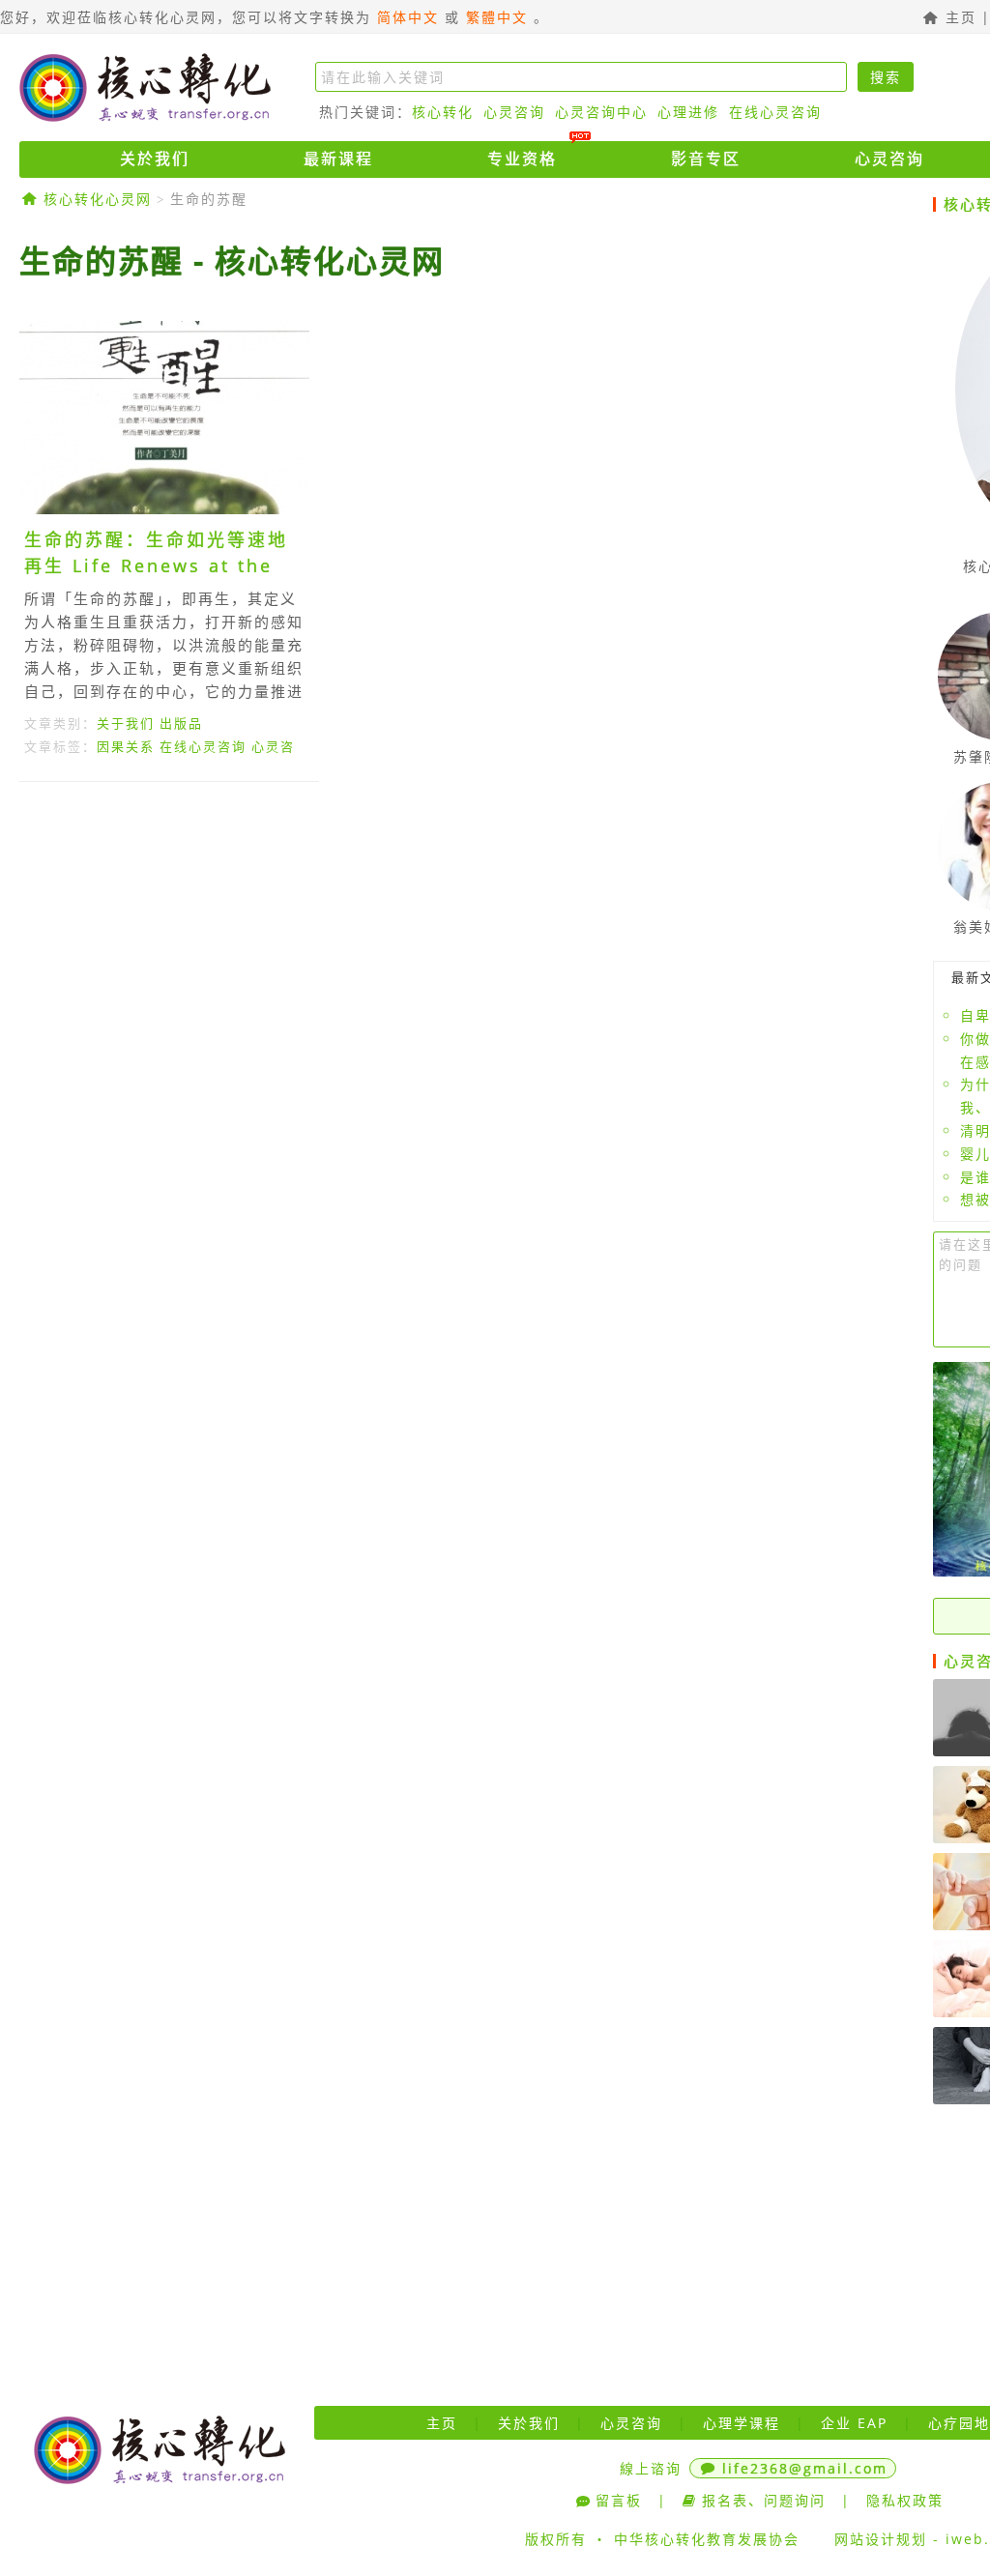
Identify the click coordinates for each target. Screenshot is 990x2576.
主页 (958, 17)
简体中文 (408, 17)
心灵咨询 (514, 112)
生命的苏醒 (209, 199)
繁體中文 (497, 17)
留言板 (619, 2500)
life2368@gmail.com (805, 2468)
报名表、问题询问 (764, 2500)
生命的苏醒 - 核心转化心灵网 (232, 260)
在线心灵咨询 (775, 112)
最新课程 (338, 159)
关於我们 (155, 159)
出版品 (181, 723)
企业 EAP (854, 2423)
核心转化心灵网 (145, 87)
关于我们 (126, 723)
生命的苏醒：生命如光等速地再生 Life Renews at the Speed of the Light (156, 565)
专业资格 (522, 159)
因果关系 (126, 746)
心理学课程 (742, 2423)
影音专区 (706, 159)
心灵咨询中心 (601, 112)
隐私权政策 (905, 2500)
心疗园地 (959, 2423)
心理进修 (688, 112)
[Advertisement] (469, 974)
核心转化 (443, 112)
